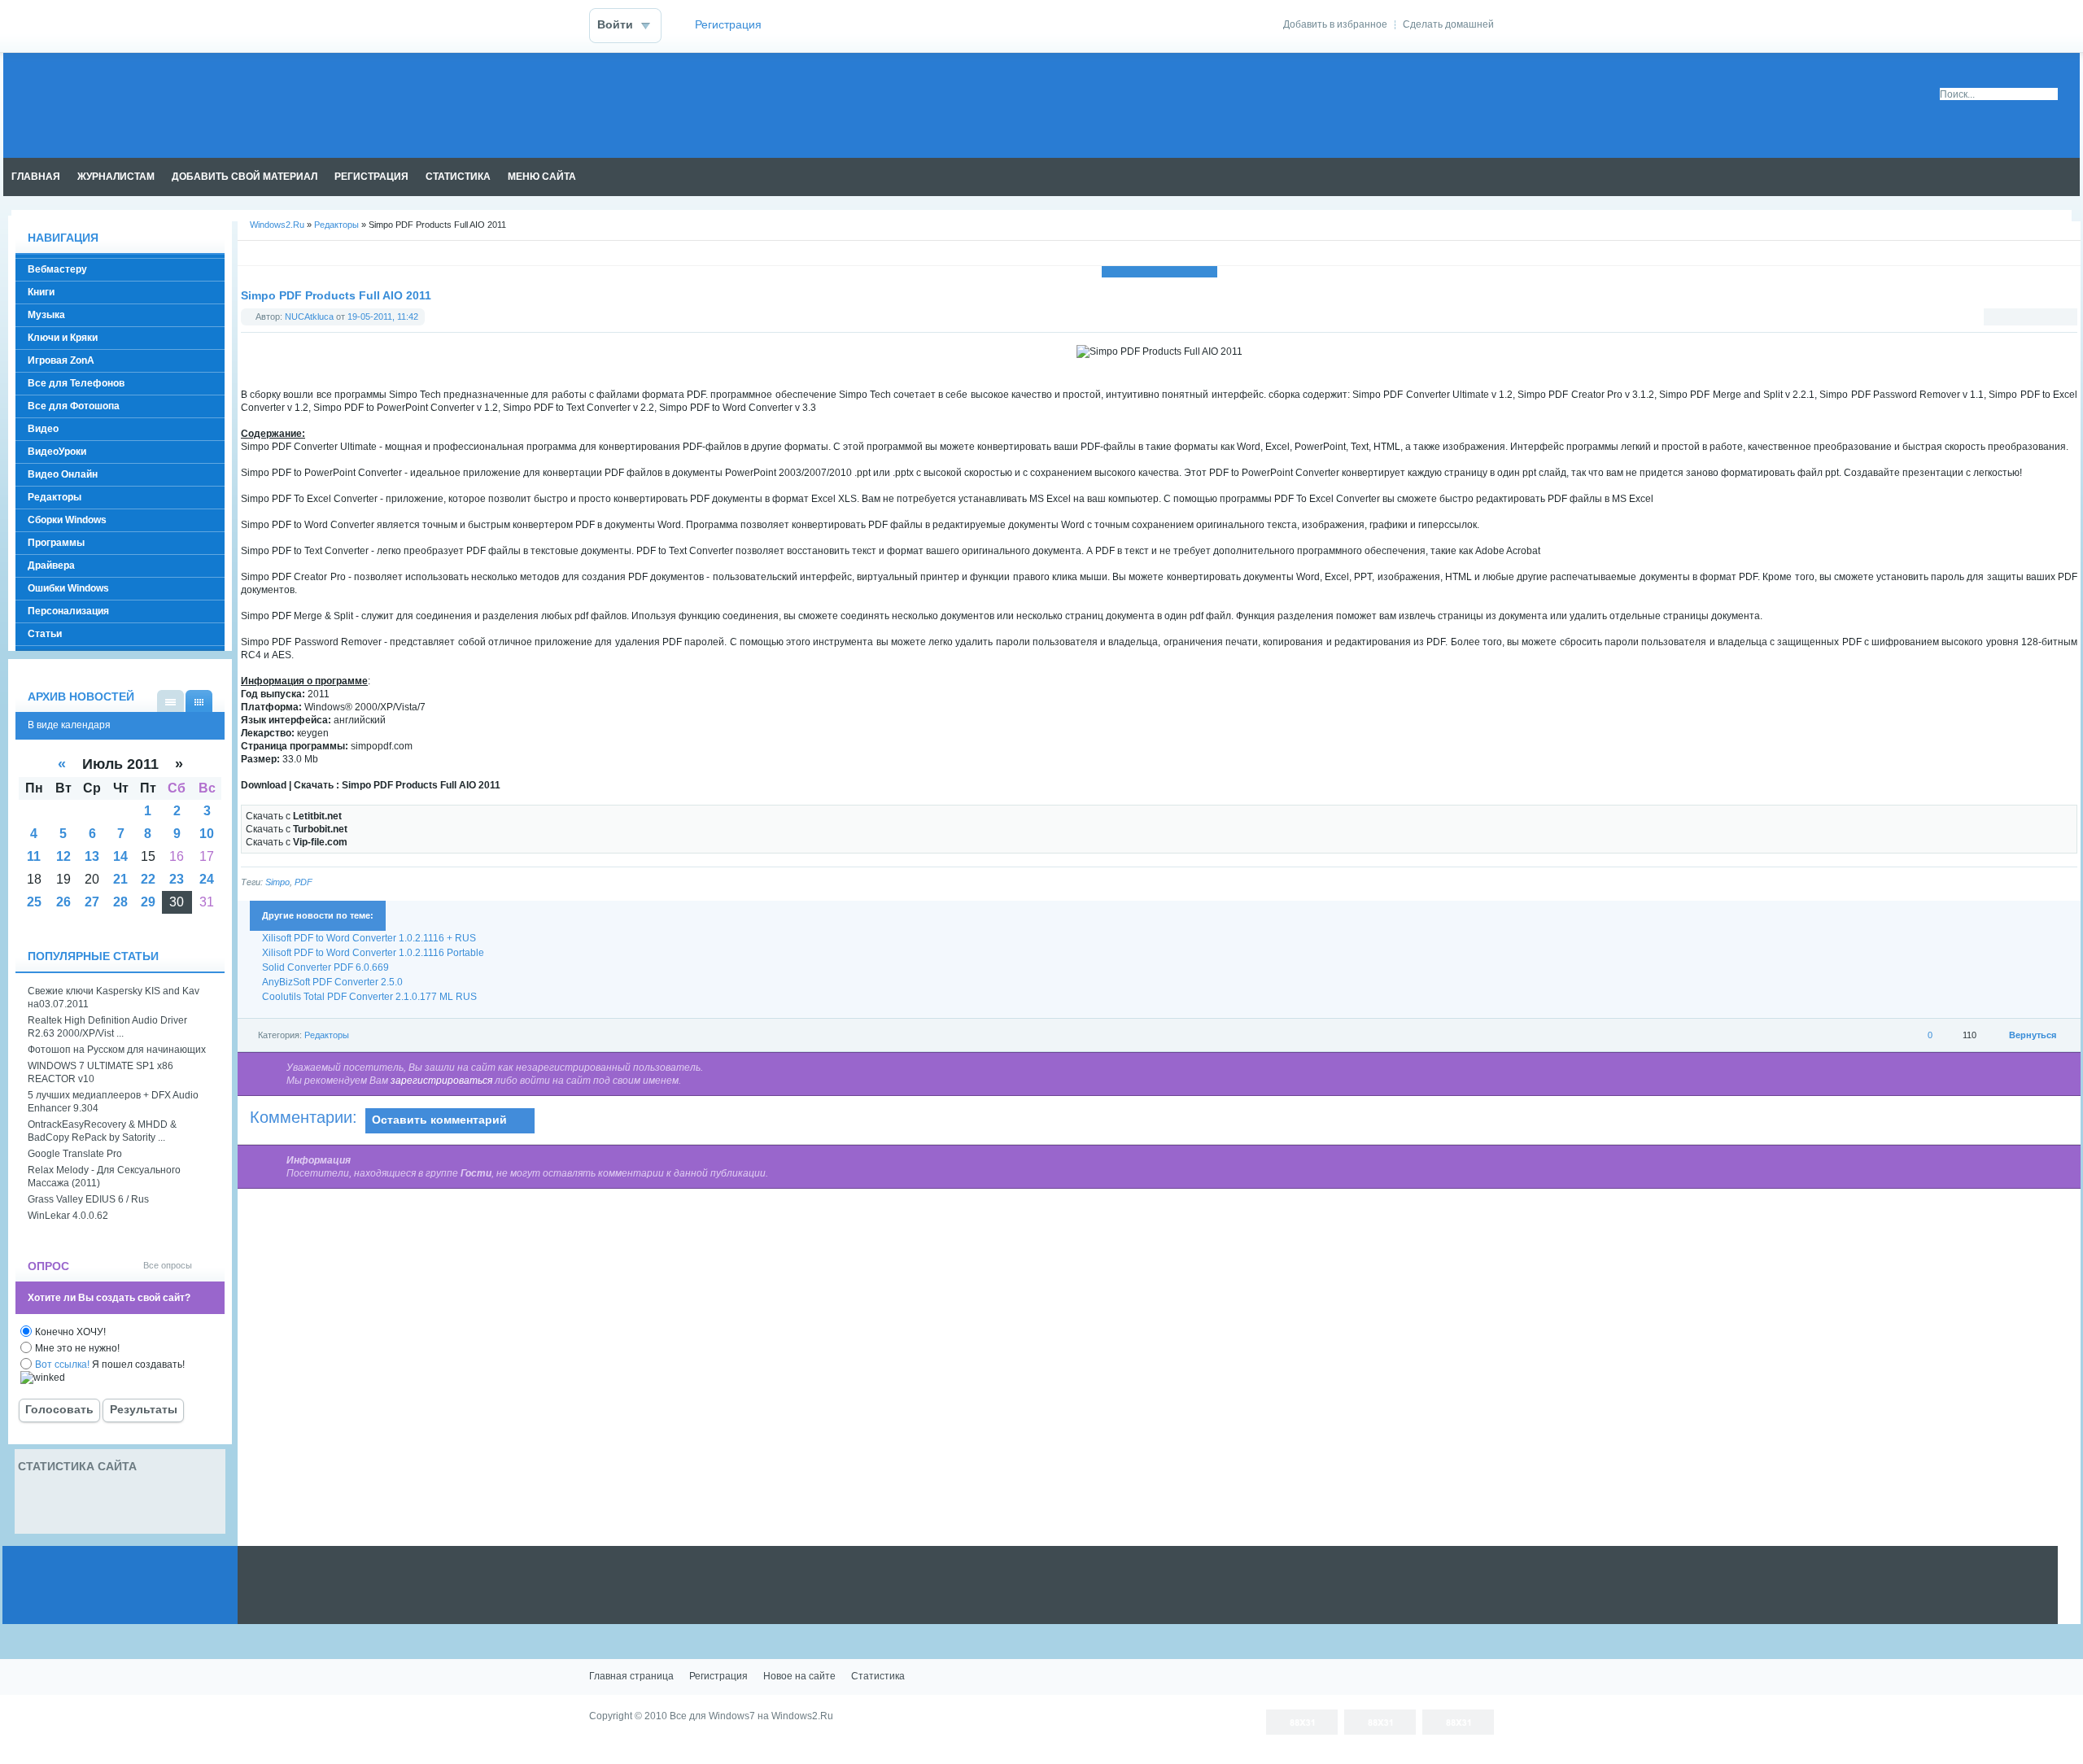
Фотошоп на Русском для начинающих (117, 1050)
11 (34, 856)
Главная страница (631, 1676)
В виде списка (170, 701)
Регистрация (728, 25)
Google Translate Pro (75, 1154)
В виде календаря (199, 701)
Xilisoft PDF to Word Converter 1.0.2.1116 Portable (373, 953)
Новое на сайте (799, 1676)
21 (120, 879)
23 (177, 879)
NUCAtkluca (309, 317)
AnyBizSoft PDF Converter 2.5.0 (332, 982)
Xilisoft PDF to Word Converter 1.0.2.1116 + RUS (369, 938)
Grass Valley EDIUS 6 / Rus (88, 1199)
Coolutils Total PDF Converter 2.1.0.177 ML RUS (369, 997)
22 (148, 879)
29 (148, 902)
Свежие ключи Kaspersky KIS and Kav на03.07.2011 (114, 998)
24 (207, 879)
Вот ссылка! (62, 1364)
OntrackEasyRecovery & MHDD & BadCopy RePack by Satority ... (102, 1131)
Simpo (277, 882)
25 (34, 902)
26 (63, 902)
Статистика (878, 1676)
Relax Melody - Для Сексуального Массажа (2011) (104, 1177)
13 (92, 856)
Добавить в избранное (1335, 24)
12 (63, 856)
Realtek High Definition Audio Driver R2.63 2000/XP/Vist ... (107, 1027)
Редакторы (336, 225)
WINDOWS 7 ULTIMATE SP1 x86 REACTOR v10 (100, 1072)
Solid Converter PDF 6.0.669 (325, 967)
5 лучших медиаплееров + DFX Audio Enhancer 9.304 (113, 1102)
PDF (303, 882)
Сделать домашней (1448, 24)
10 (207, 834)
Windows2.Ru (277, 225)
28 (120, 902)
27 (92, 902)
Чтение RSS (2072, 177)
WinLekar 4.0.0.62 (68, 1216)
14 (120, 856)
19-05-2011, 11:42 (383, 317)
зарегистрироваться (441, 1081)
